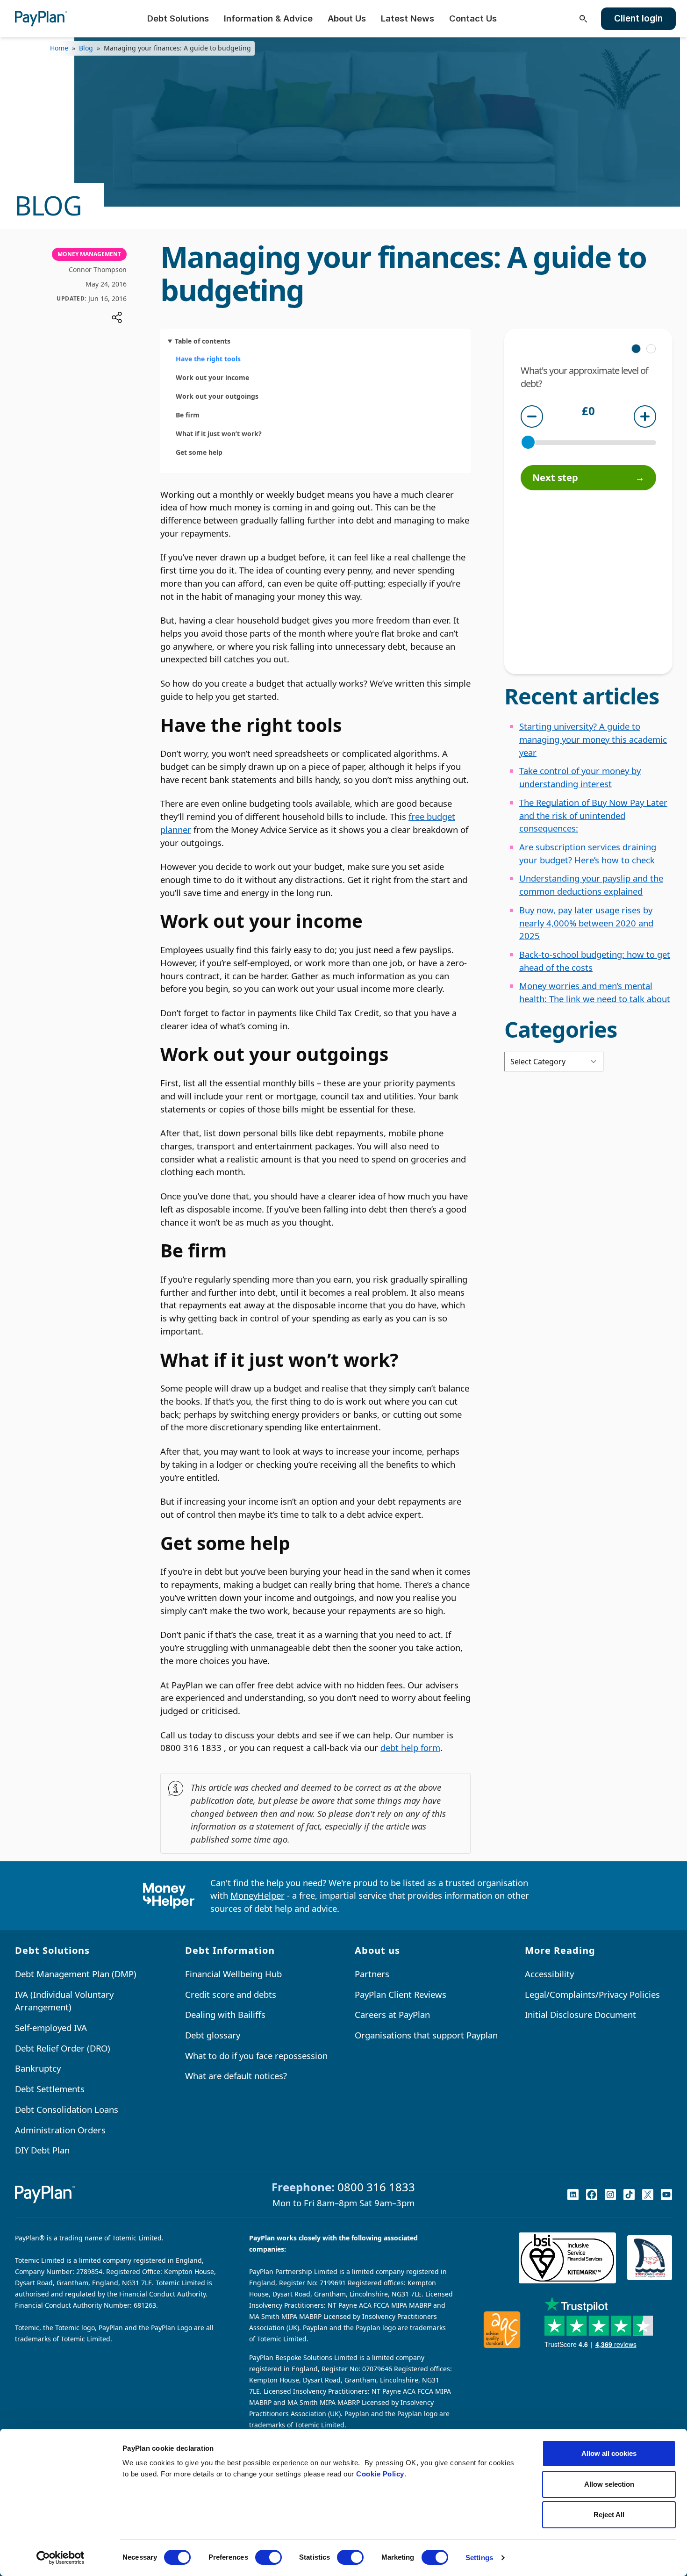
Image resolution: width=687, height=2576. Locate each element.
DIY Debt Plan (42, 2150)
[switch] (268, 2557)
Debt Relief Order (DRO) (63, 2048)
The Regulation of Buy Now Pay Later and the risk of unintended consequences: (593, 815)
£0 (588, 412)
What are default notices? (236, 2076)
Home (59, 48)
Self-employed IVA (51, 2027)
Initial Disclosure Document (580, 2014)
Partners (372, 1974)
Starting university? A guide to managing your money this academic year (593, 739)
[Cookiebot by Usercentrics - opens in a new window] (61, 2558)
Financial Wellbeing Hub (233, 1974)
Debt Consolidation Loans (67, 2109)
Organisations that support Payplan (426, 2035)
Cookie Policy (380, 2474)
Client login (638, 18)
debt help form (410, 1747)
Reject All (609, 2515)
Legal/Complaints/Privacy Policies (592, 1994)
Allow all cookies (609, 2453)
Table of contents (203, 341)
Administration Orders (60, 2130)
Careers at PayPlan (392, 2014)
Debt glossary (213, 2035)
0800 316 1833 (376, 2187)
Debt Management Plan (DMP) (76, 1974)
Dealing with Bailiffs (225, 2014)
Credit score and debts (231, 1994)
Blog (86, 48)
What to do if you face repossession (256, 2056)
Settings (479, 2558)
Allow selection (609, 2484)
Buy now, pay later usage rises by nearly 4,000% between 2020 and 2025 (586, 923)
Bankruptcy (38, 2068)
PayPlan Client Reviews (401, 1994)
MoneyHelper (258, 1895)
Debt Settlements (50, 2089)
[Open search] (583, 19)
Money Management (89, 254)
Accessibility (549, 1974)
